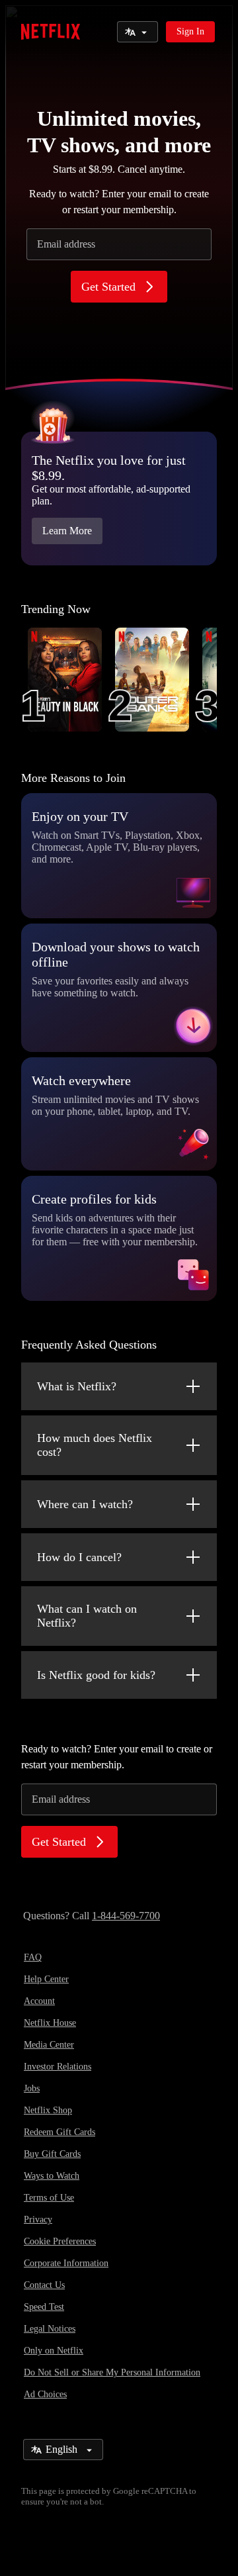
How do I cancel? (79, 1557)
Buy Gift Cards (52, 2154)
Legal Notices (50, 2329)
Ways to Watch (52, 2176)
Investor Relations (58, 2067)
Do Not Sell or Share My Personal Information (112, 2372)
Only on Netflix (54, 2351)
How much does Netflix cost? (95, 1445)
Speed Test (44, 2307)
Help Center (46, 1979)
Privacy (38, 2219)
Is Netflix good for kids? (96, 1675)
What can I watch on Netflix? (87, 1616)
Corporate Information (66, 2263)
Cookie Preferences (60, 2241)
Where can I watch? (85, 1504)
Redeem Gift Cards (59, 2132)
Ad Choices (45, 2394)
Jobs (32, 2088)
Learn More (67, 531)
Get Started (108, 287)
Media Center (49, 2045)
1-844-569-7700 (126, 1916)
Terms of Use (49, 2198)
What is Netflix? (77, 1386)
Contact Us (44, 2285)
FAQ (33, 1957)
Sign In (190, 31)
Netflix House (50, 2023)
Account (39, 2001)
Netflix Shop (48, 2110)
